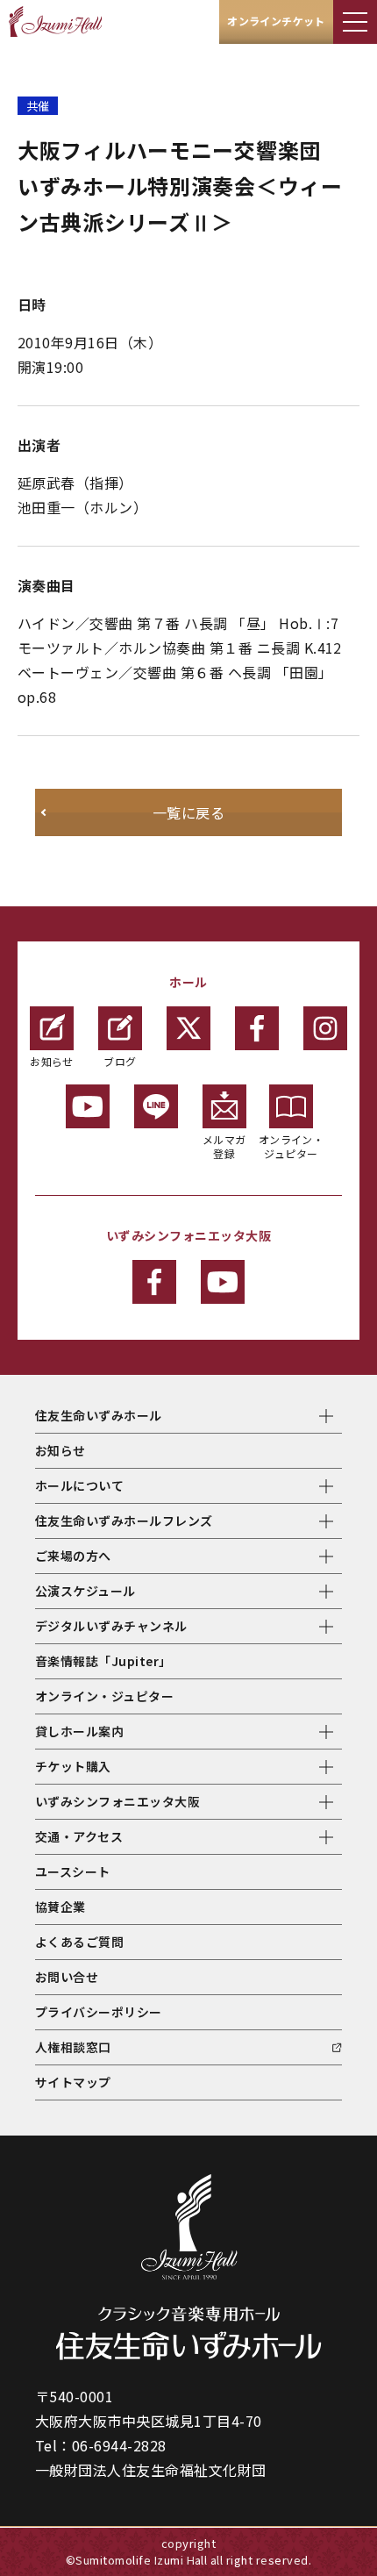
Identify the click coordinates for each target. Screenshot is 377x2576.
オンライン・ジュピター (292, 1146)
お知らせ (52, 1061)
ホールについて (79, 1485)
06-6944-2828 (119, 2445)
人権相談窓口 (73, 2047)
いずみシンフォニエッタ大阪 (117, 1801)
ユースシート (73, 1871)
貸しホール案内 (79, 1731)
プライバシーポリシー (99, 2012)
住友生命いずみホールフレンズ (124, 1521)
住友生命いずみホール (99, 1415)
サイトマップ (73, 2082)
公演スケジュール (85, 1591)
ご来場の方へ (73, 1556)
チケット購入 (73, 1766)
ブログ (120, 1061)
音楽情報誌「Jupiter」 (103, 1661)
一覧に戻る (188, 812)
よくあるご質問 (79, 1942)
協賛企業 (60, 1907)
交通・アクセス (79, 1836)
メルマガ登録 (224, 1146)
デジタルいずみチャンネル (111, 1626)
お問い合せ (67, 1977)
